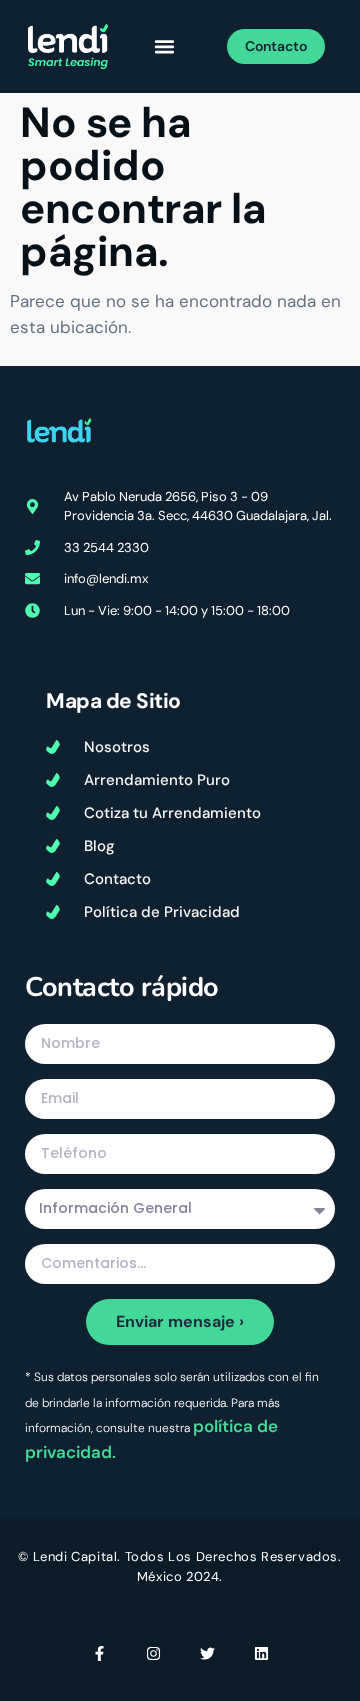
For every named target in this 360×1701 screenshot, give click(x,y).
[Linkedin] (261, 1653)
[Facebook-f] (99, 1653)
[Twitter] (207, 1653)
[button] (164, 47)
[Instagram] (153, 1653)
